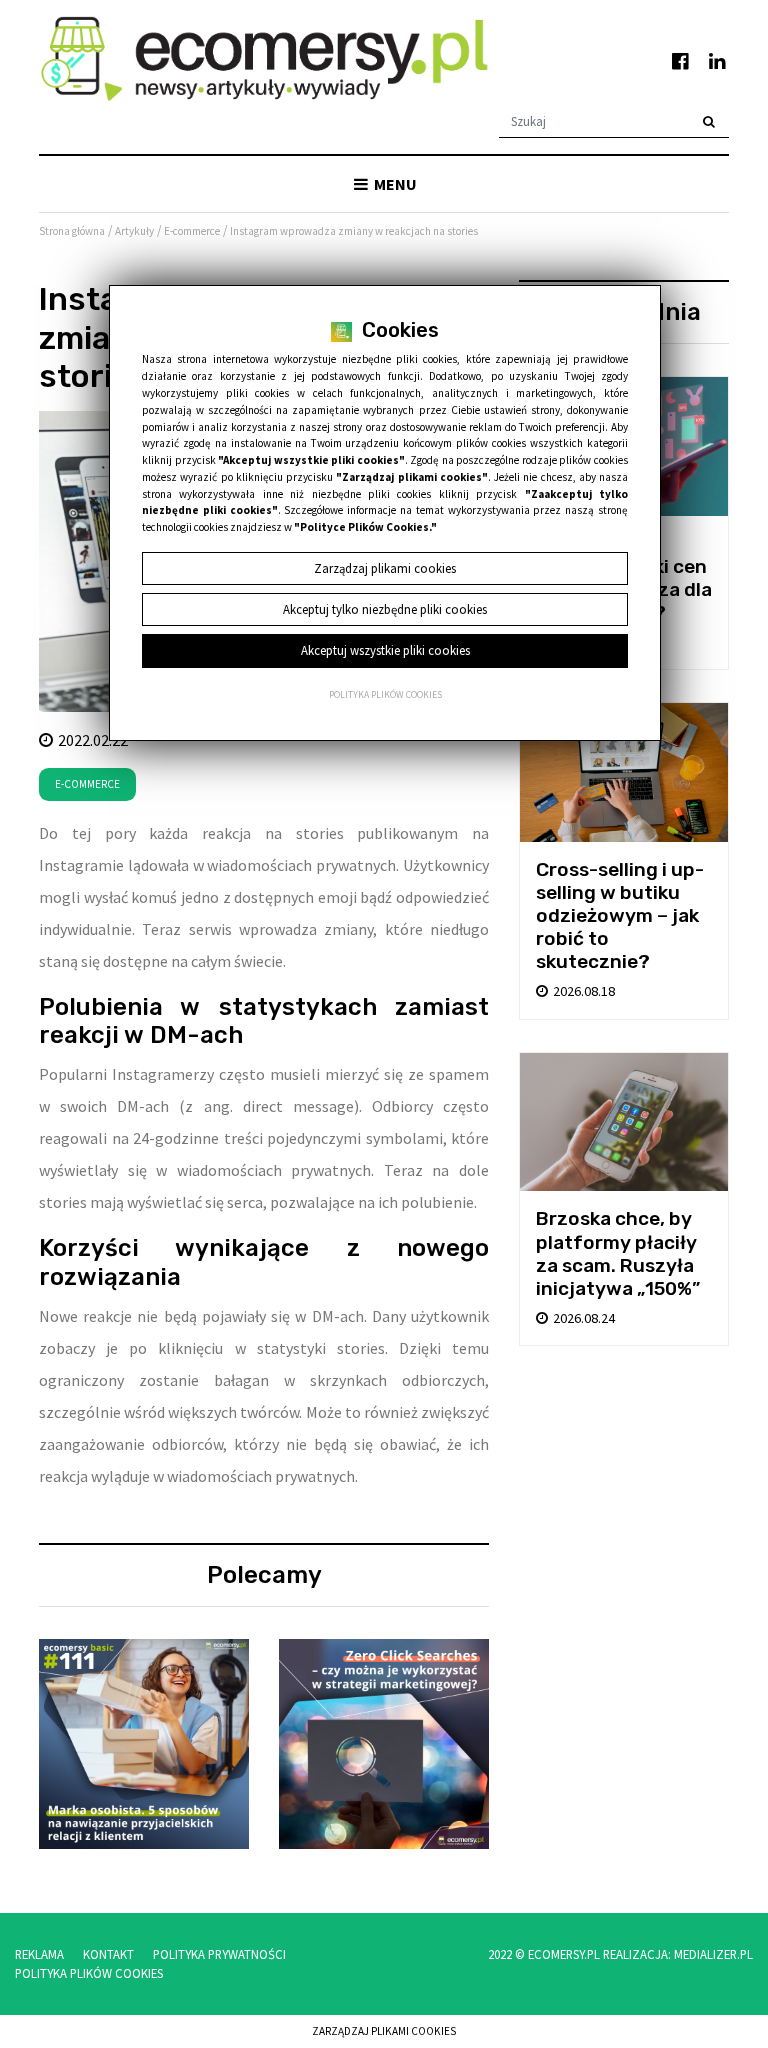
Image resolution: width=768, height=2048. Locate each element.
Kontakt (108, 1954)
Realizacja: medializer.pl (678, 1954)
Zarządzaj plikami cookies (384, 2031)
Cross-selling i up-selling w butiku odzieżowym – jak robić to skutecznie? (620, 915)
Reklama (39, 1954)
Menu (394, 184)
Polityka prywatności (219, 1954)
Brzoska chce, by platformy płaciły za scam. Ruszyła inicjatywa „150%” (618, 1253)
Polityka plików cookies (385, 695)
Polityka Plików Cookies (89, 1973)
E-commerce (87, 784)
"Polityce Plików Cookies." (365, 527)
